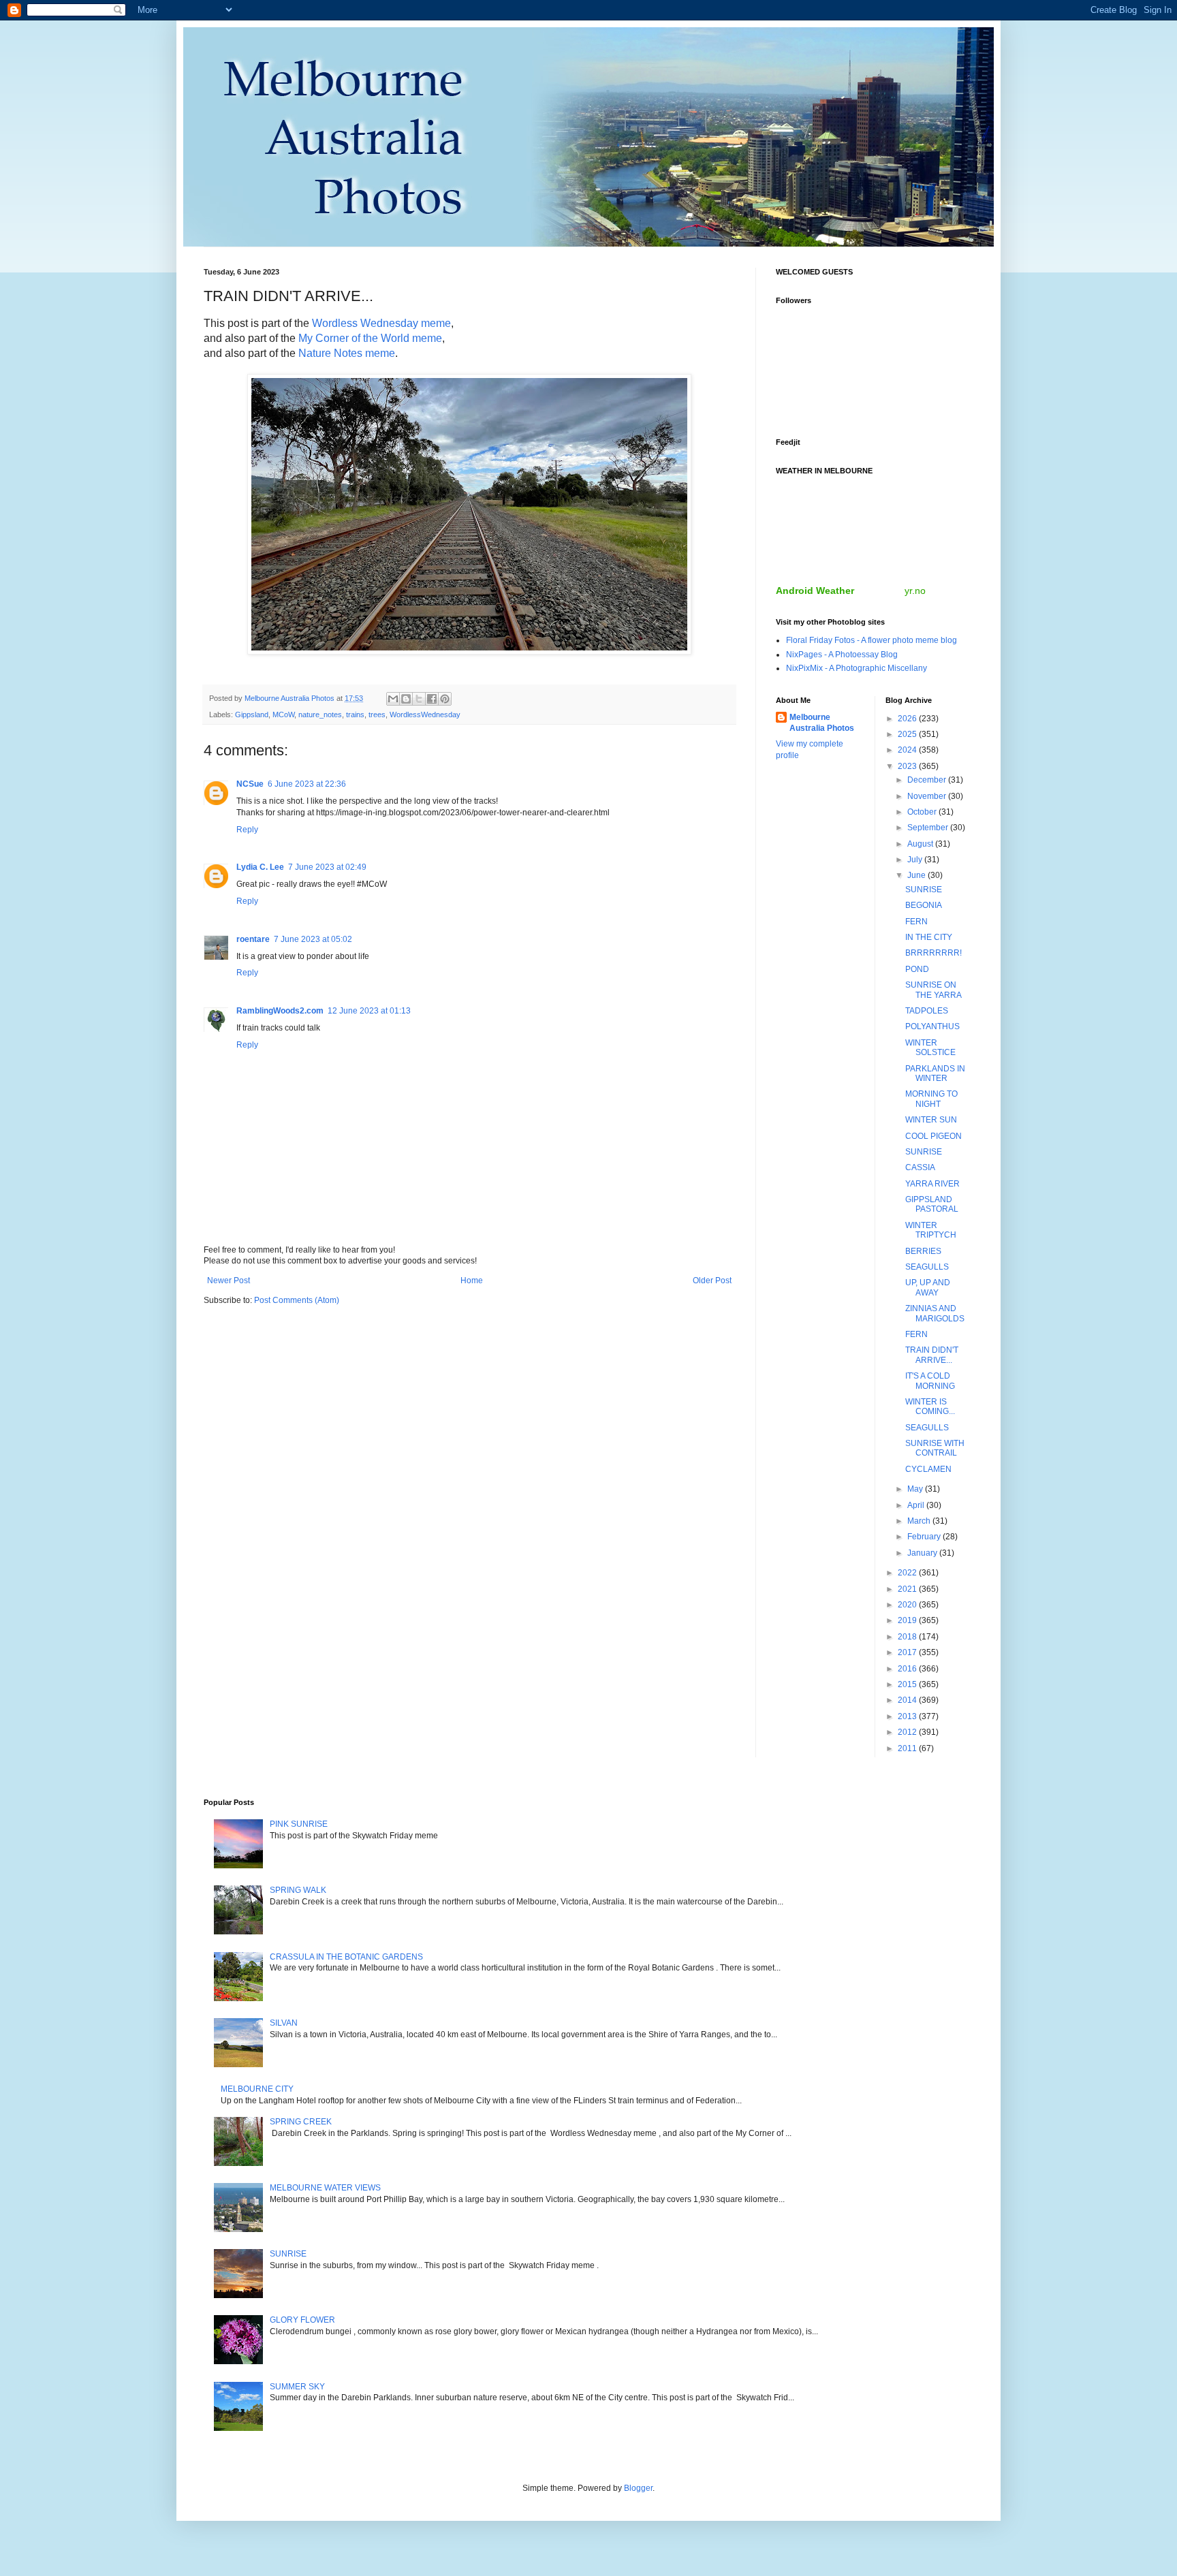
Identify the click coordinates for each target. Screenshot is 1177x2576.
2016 (908, 1669)
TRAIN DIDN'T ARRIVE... (932, 1355)
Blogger (638, 2488)
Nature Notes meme (347, 353)
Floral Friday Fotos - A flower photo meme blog (872, 640)
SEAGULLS (927, 1267)
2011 (908, 1748)
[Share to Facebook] (432, 699)
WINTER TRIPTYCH (931, 1230)
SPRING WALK (298, 1890)
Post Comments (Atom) (297, 1300)
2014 (908, 1700)
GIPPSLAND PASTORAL (932, 1204)
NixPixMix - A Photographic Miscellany (857, 668)
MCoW (283, 714)
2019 (908, 1620)
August (921, 844)
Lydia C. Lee (260, 867)
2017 (908, 1652)
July (916, 860)
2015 (908, 1684)
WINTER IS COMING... (930, 1407)
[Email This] (393, 699)
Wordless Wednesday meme (381, 323)
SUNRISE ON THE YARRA (933, 990)
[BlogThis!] (406, 699)
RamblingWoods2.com (280, 1011)
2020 (908, 1605)
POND (917, 969)
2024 (908, 750)
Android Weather (815, 591)
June (917, 875)
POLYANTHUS (932, 1026)
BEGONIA (924, 905)
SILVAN (284, 2023)
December (928, 780)
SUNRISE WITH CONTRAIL (935, 1448)
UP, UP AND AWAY (928, 1287)
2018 (908, 1637)
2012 (908, 1732)
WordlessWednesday (425, 714)
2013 (908, 1716)
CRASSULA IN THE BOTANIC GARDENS (346, 1957)
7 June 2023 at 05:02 (313, 939)
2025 (908, 734)
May (916, 1489)
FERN (916, 922)
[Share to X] (419, 699)
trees (377, 714)
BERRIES (923, 1251)
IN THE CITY (929, 937)
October (923, 812)
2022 (908, 1573)
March (920, 1521)
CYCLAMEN (928, 1469)
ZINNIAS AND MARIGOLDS (935, 1313)
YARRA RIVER (932, 1184)
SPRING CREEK (301, 2122)
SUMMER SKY (297, 2387)
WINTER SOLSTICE (930, 1048)
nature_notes (320, 714)
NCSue (250, 784)
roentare (253, 939)
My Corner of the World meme (370, 338)
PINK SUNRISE (299, 1824)
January (923, 1553)
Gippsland (252, 714)
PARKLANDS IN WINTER (935, 1073)
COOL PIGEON (933, 1136)
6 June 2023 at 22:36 (307, 784)
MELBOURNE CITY (257, 2089)
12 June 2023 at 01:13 (369, 1011)
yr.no (915, 591)
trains (355, 714)
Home (472, 1281)
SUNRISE (924, 890)
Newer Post (229, 1281)
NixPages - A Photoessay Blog (842, 655)
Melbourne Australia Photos (822, 723)
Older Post (712, 1281)
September (929, 828)
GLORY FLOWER (302, 2320)
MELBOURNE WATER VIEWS (325, 2188)
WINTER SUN (931, 1120)
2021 (908, 1589)
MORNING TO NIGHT (931, 1099)
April (917, 1505)
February (925, 1537)
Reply (247, 830)
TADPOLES (927, 1011)
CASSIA (920, 1167)
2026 (908, 719)
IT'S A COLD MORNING (930, 1381)
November (928, 796)
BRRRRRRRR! (933, 953)
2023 (908, 766)
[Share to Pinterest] (445, 699)
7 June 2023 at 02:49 (327, 867)
